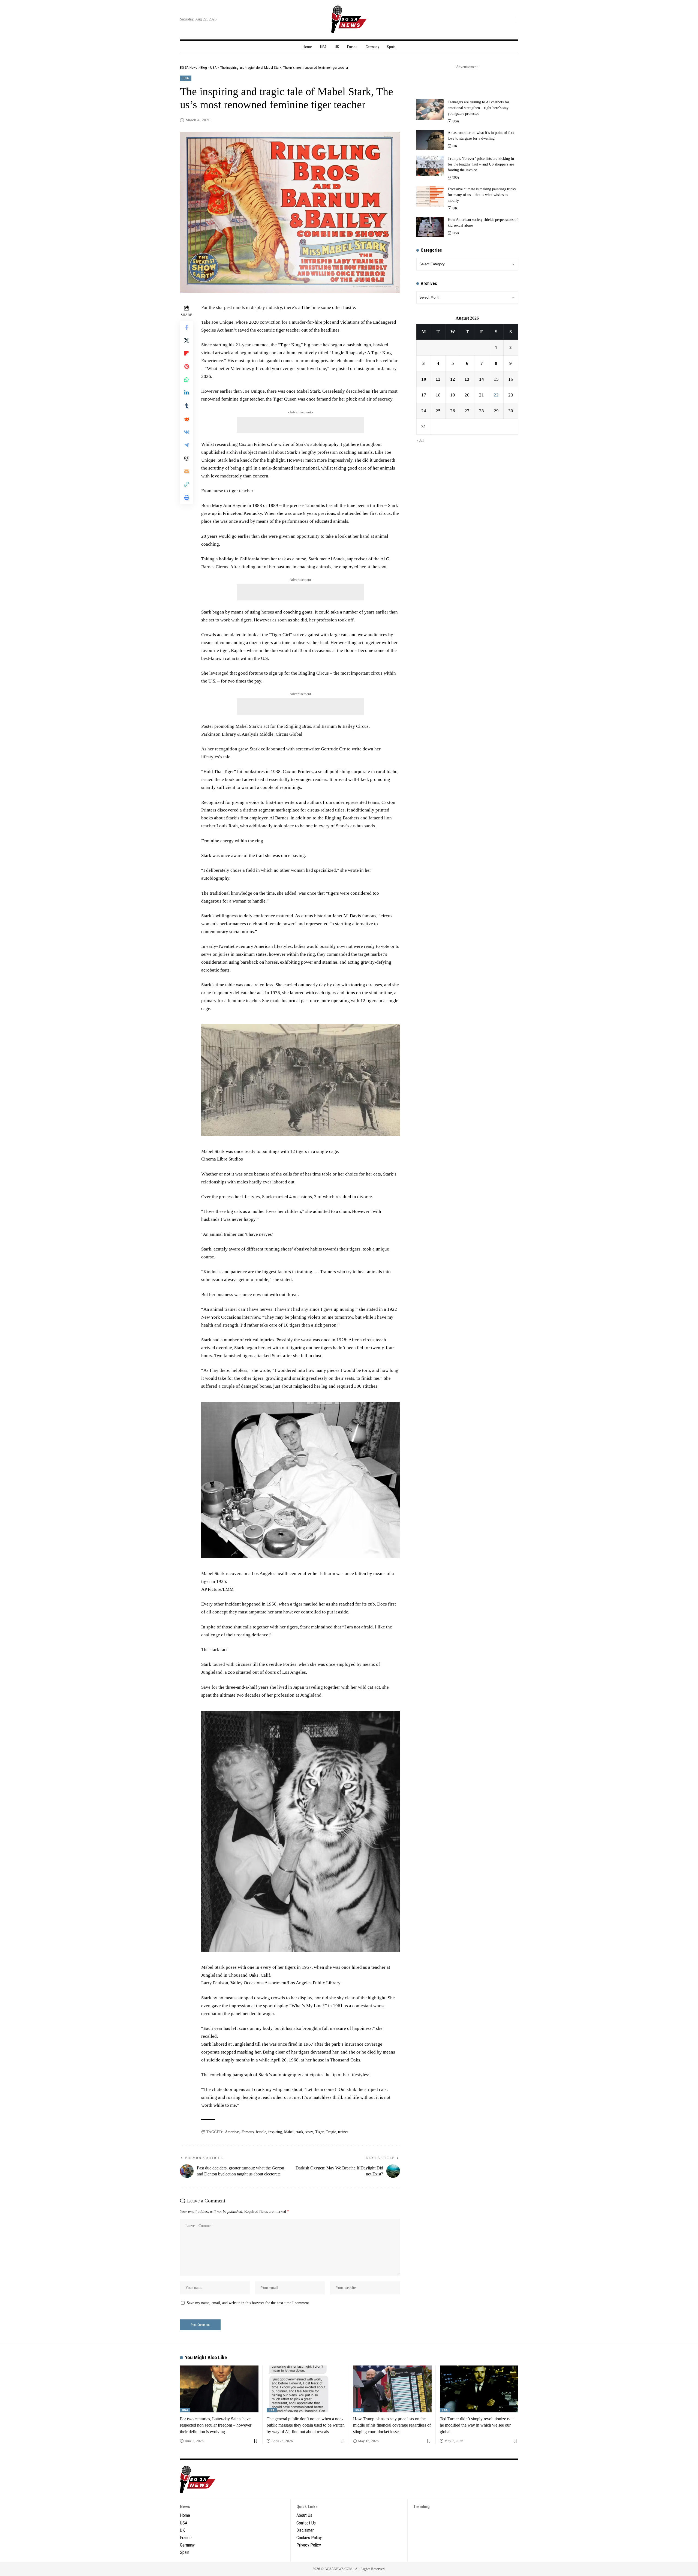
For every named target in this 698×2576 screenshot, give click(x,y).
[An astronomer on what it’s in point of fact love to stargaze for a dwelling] (430, 140)
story (309, 2132)
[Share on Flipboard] (186, 353)
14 (482, 379)
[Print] (186, 497)
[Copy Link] (186, 484)
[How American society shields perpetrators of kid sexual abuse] (430, 227)
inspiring (275, 2132)
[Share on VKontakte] (186, 432)
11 (438, 379)
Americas (232, 2132)
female (261, 2132)
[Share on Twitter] (186, 340)
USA (186, 78)
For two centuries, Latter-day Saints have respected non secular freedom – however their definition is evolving (216, 2425)
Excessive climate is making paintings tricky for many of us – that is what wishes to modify (482, 195)
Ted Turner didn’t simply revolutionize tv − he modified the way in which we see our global (477, 2425)
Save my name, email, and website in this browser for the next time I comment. (248, 2303)
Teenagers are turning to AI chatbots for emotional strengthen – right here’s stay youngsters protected (479, 108)
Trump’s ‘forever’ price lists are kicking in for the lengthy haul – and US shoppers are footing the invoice (481, 164)
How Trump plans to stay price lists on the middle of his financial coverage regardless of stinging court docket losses (392, 2425)
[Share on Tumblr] (186, 406)
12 (453, 379)
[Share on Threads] (186, 458)
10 (424, 379)
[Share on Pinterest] (186, 366)
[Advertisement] (300, 425)
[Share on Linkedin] (186, 393)
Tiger (319, 2132)
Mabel (289, 2132)
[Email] (186, 471)
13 (467, 379)
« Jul (420, 441)
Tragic (331, 2132)
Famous (248, 2132)
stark (300, 2132)
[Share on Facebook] (186, 327)
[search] (510, 19)
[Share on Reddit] (186, 419)
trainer (343, 2132)
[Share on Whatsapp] (186, 380)
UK (455, 146)
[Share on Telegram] (186, 445)
